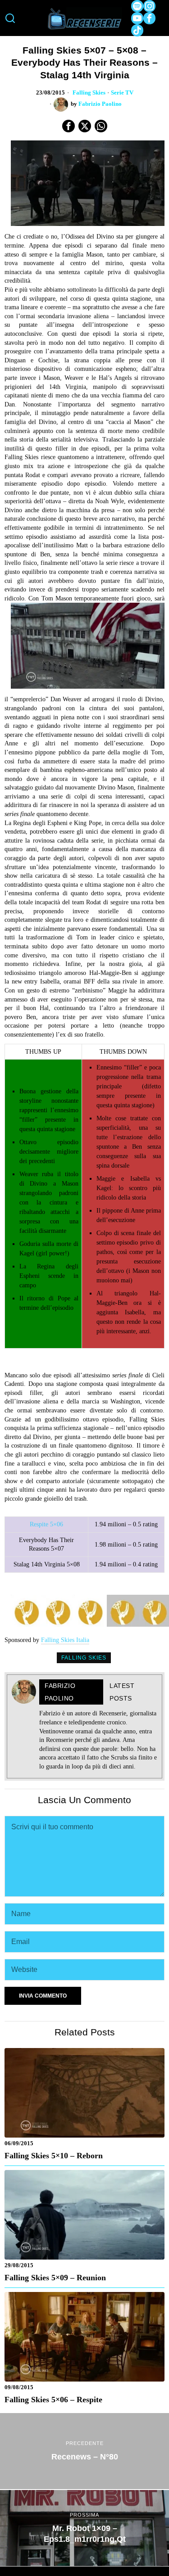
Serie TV (122, 93)
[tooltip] (137, 6)
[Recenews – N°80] (84, 2451)
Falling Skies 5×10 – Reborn (54, 2156)
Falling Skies (89, 93)
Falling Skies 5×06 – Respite (53, 2400)
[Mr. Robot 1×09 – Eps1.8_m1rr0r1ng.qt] (84, 2528)
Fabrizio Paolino (100, 104)
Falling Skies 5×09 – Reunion (55, 2278)
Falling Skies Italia (65, 1640)
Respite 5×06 (46, 1524)
